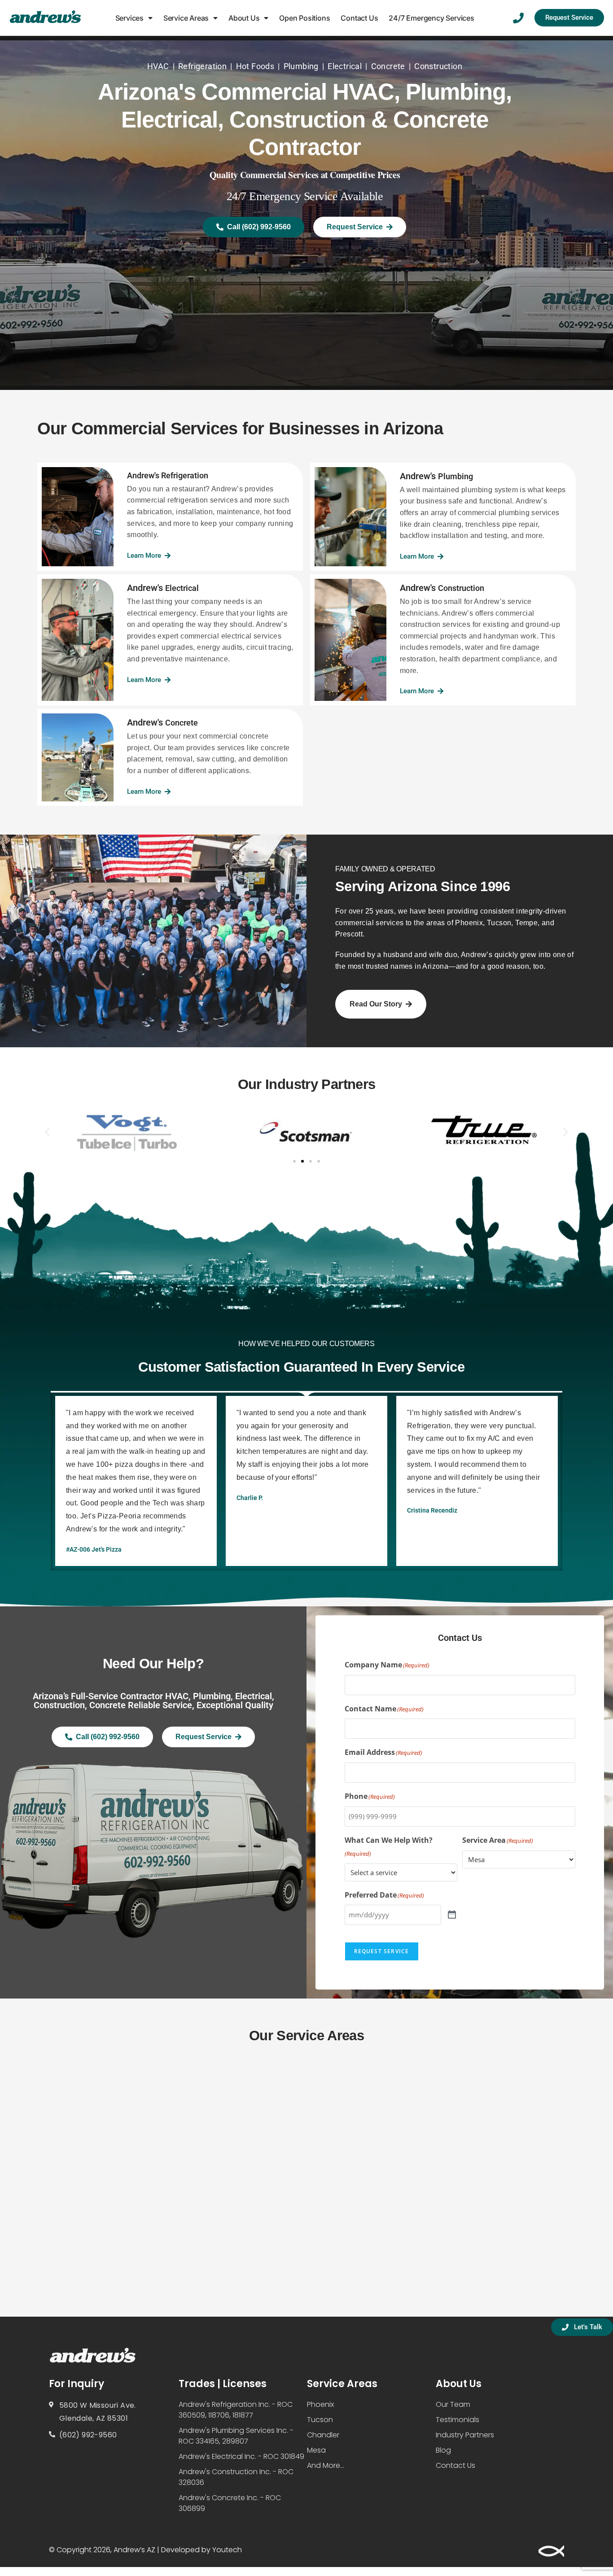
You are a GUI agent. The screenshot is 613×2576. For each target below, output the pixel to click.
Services (129, 18)
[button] (47, 1132)
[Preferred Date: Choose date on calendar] (452, 1915)
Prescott (349, 934)
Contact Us (359, 18)
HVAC (158, 66)
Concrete (388, 66)
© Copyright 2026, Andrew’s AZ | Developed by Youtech (145, 2550)
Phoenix (469, 923)
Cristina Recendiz (432, 1510)
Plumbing (301, 66)
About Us (244, 18)
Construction (438, 66)
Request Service (382, 1951)
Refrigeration (202, 66)
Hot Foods (255, 66)
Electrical (345, 66)
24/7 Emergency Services (431, 18)
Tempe (526, 923)
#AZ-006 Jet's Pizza (94, 1549)
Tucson (499, 923)
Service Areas (186, 18)
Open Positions (304, 18)
